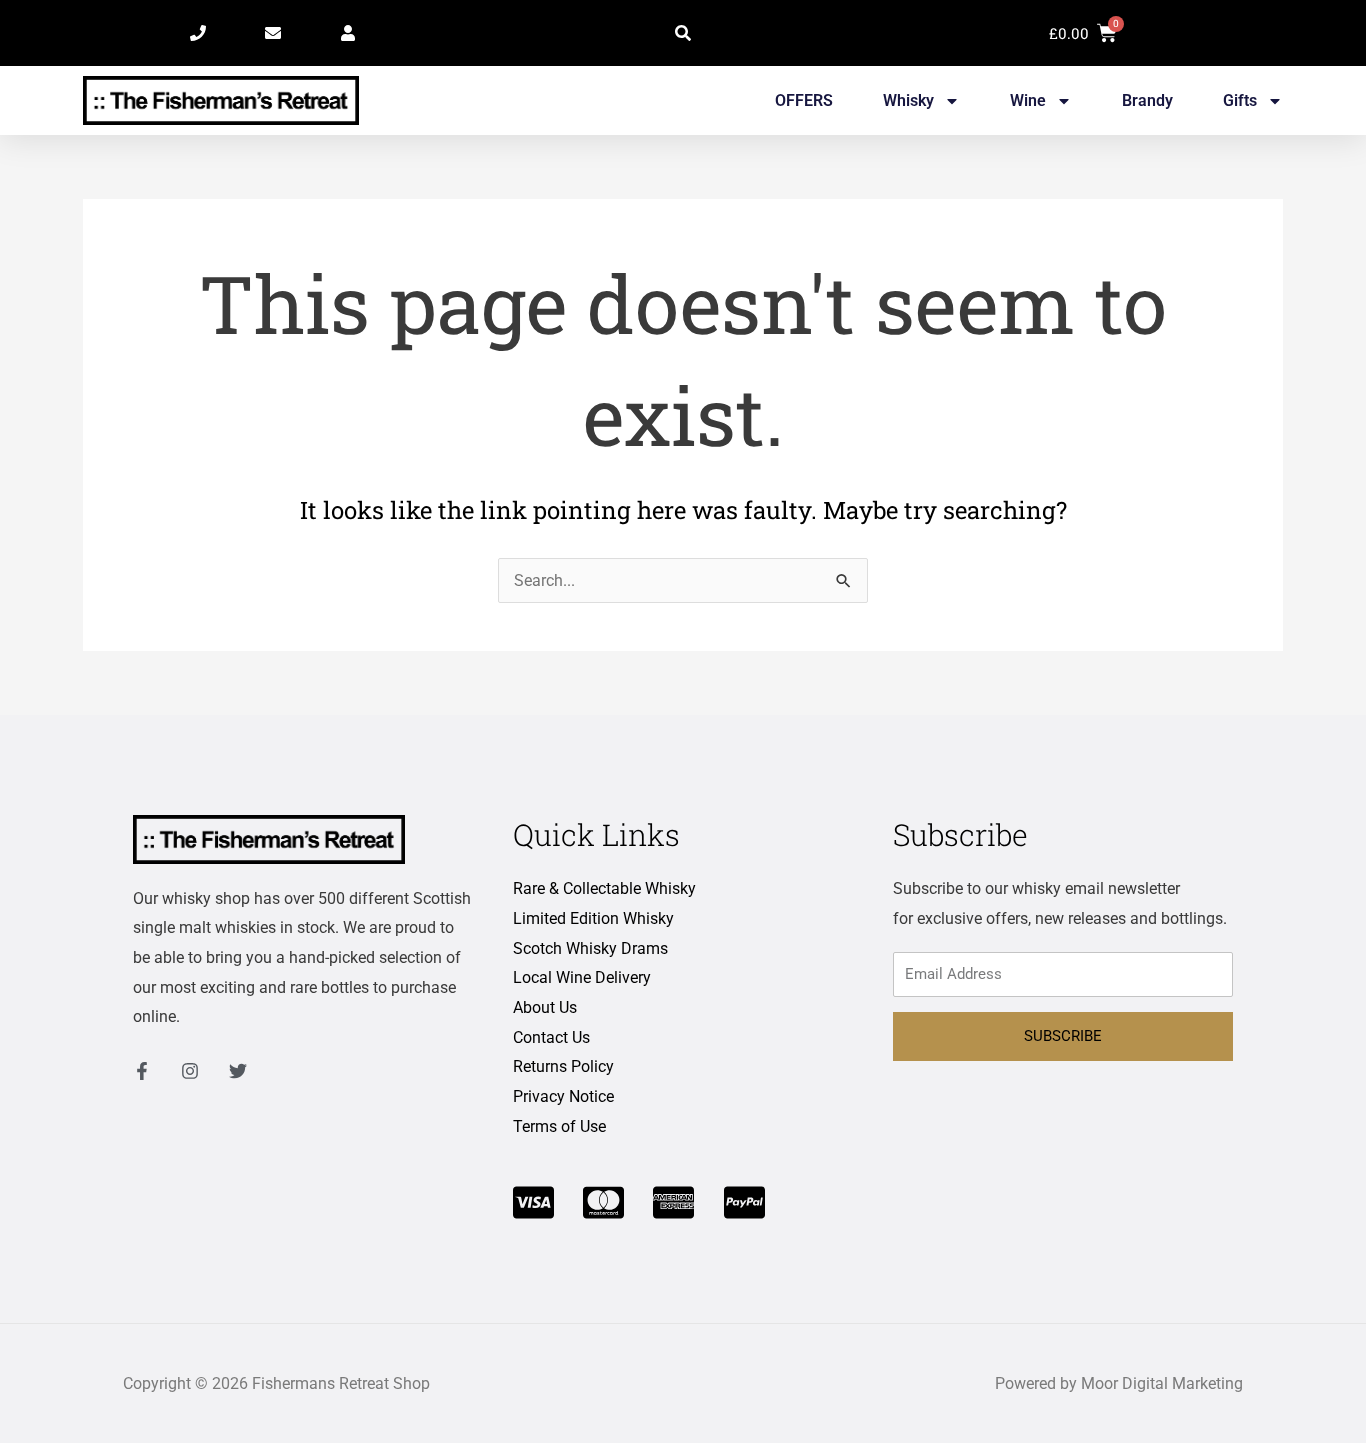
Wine (1028, 100)
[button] (683, 33)
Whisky (908, 100)
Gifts (1240, 100)
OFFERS (804, 100)
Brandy (1147, 100)
